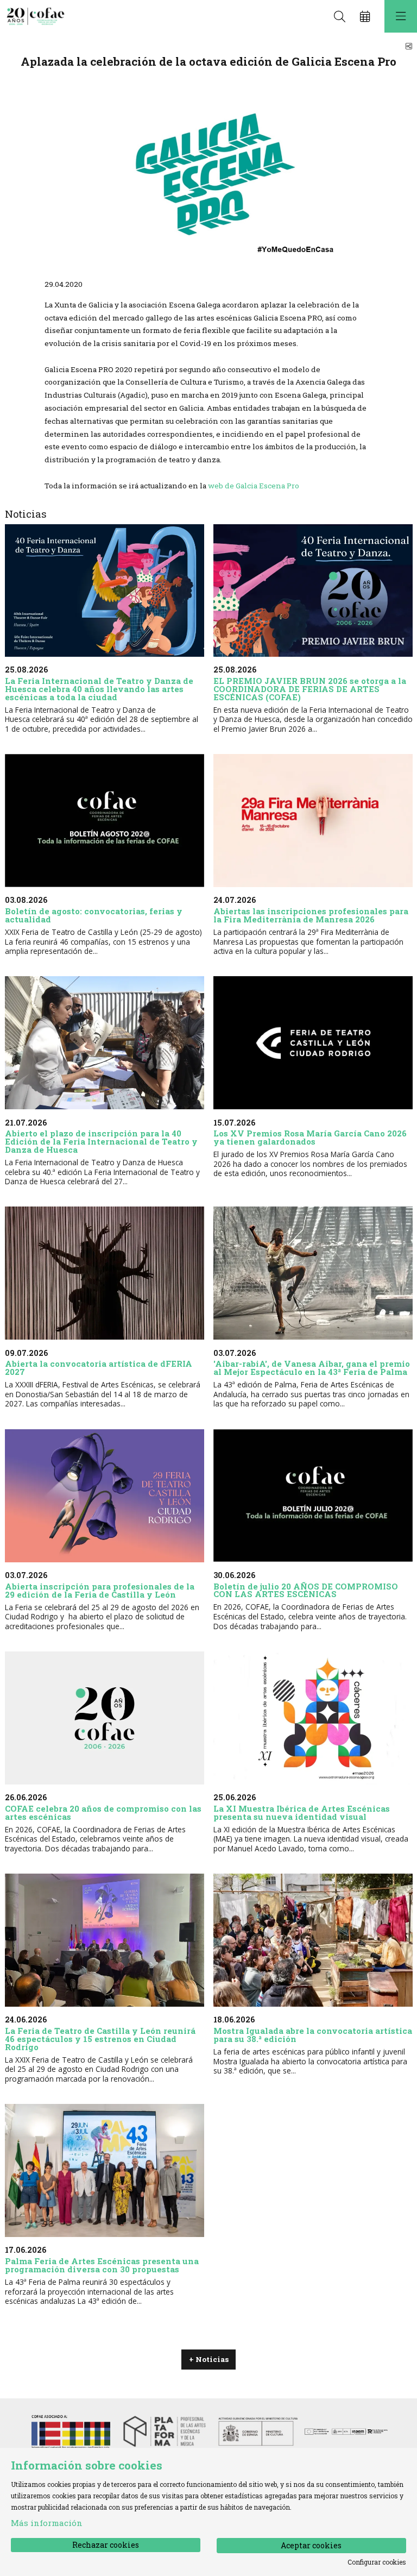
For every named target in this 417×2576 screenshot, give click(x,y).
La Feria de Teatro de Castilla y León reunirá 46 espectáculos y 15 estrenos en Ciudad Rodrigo (100, 2039)
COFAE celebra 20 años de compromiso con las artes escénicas (103, 1812)
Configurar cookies (377, 2562)
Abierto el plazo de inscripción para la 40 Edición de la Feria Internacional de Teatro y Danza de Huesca (101, 1141)
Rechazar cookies (106, 2545)
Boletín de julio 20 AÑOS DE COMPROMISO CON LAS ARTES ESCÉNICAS (306, 1590)
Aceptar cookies (311, 2545)
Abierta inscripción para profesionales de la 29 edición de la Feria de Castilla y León (100, 1590)
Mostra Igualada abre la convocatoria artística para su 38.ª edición (313, 2035)
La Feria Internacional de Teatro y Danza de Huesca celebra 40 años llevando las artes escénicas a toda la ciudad (99, 689)
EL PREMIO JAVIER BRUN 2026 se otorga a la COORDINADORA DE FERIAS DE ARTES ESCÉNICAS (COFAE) (310, 689)
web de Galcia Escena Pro (254, 486)
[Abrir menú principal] (401, 16)
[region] (209, 177)
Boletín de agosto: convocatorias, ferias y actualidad (94, 915)
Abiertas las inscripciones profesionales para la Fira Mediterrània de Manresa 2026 (311, 915)
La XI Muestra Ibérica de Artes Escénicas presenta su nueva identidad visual (302, 1812)
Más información (47, 2523)
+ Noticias (209, 2359)
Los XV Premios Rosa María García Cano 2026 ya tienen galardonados (310, 1137)
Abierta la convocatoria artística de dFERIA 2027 (99, 1368)
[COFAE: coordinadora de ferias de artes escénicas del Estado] (34, 17)
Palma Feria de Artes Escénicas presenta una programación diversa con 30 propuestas (102, 2265)
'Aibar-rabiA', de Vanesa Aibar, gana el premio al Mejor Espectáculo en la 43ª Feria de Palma (312, 1368)
